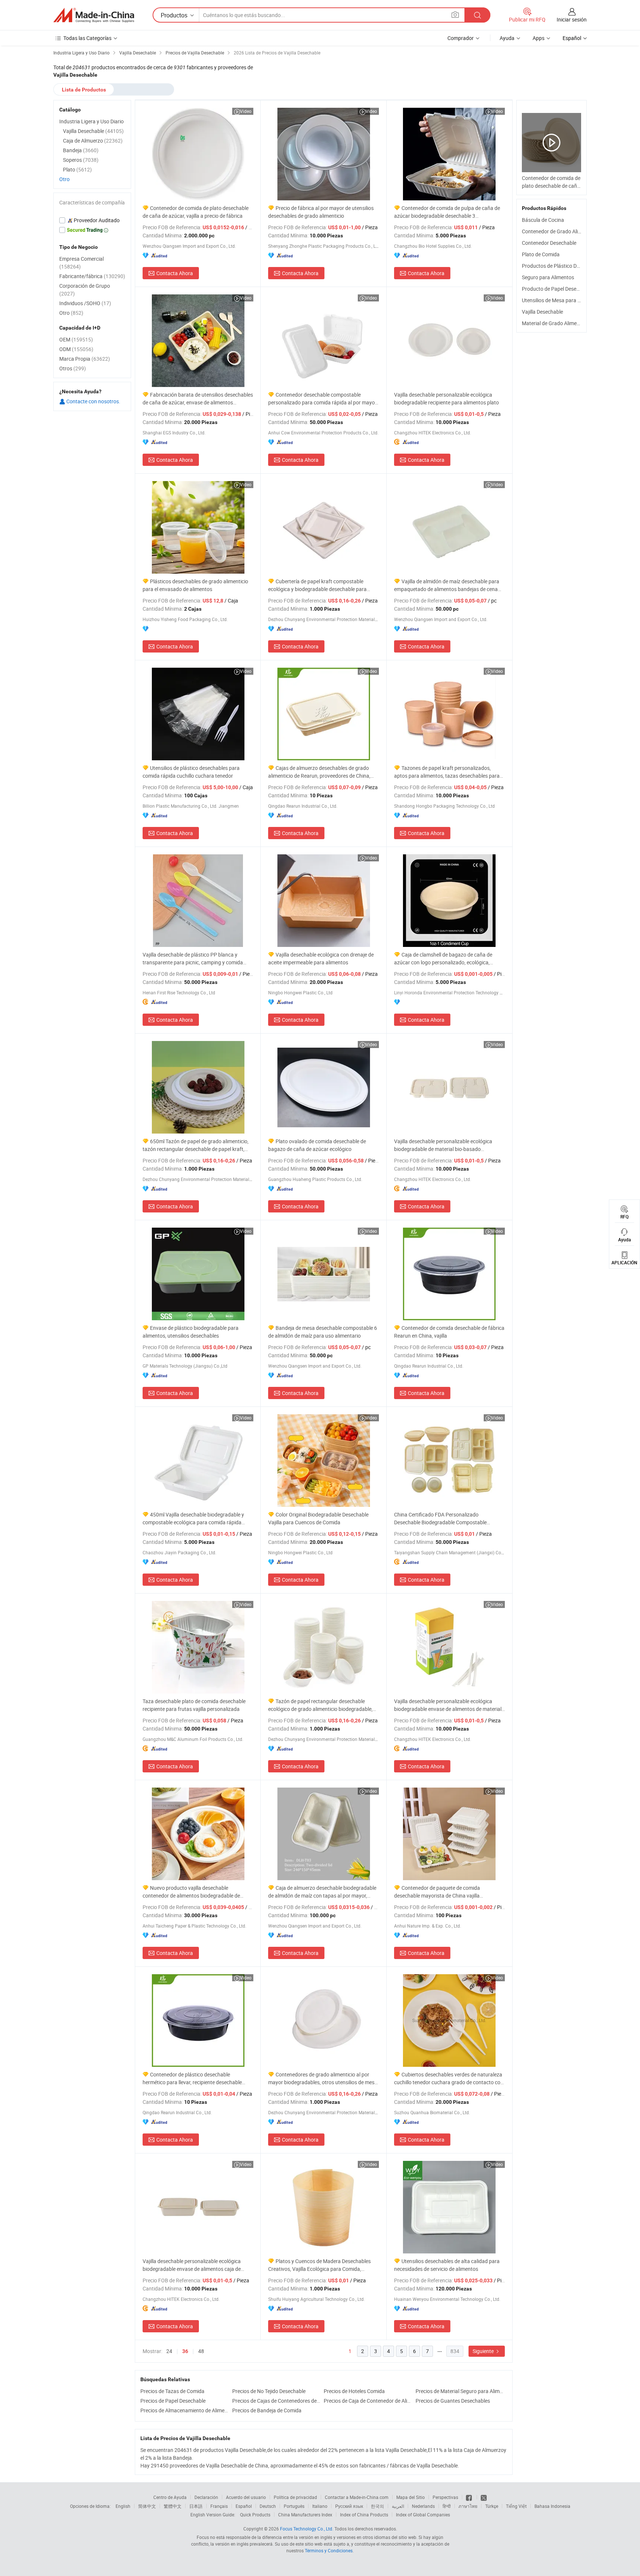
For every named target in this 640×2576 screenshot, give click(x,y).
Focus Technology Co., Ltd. (307, 2529)
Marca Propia (85, 359)
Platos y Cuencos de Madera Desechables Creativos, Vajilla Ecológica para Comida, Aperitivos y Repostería (319, 2265)
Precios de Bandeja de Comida (267, 2410)
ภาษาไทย (468, 2506)
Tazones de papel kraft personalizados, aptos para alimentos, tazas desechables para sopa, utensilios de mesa (447, 772)
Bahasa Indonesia (552, 2506)
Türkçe (492, 2506)
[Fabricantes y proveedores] (94, 15)
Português (294, 2506)
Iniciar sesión (572, 19)
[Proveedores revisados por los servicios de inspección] (92, 220)
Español (244, 2506)
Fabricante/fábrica (92, 276)
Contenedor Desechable (549, 243)
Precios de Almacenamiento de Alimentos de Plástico (184, 2410)
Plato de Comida (541, 254)
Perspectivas (445, 2497)
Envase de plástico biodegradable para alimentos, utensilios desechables (191, 1332)
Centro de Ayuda (170, 2497)
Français (219, 2506)
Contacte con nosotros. (93, 401)
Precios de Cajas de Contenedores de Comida (276, 2401)
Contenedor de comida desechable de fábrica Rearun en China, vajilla (449, 1332)
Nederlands (423, 2506)
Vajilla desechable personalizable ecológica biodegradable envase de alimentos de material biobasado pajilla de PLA (448, 1705)
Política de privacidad (295, 2497)
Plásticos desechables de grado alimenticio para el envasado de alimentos (195, 585)
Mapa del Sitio (411, 2497)
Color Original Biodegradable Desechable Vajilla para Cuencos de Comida (318, 1518)
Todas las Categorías (87, 38)
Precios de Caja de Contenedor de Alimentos (368, 2401)
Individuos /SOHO (85, 303)
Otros (73, 368)
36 (185, 2351)
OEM (76, 339)
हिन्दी (447, 2506)
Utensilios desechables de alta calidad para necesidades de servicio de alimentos (447, 2265)
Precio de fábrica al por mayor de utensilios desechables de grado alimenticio (321, 212)
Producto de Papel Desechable (557, 289)
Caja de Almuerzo (93, 141)
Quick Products (255, 2515)
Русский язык (349, 2506)
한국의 (377, 2506)
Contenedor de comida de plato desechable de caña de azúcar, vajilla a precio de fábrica (196, 212)
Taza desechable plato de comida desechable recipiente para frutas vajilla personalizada (194, 1705)
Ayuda (507, 38)
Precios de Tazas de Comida (172, 2391)
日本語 (196, 2506)
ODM (76, 349)
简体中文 (147, 2506)
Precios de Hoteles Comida (354, 2391)
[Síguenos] (469, 2497)
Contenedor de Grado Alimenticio (560, 231)
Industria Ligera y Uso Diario (91, 121)
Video (246, 111)
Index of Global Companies (423, 2515)
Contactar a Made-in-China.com (357, 2497)
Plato (77, 169)
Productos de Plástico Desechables (562, 266)
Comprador (461, 38)
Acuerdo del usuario (246, 2497)
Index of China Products (364, 2515)
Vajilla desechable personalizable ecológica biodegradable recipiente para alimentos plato (446, 398)
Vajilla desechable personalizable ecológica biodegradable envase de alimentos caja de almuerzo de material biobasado (192, 2265)
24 (169, 2351)
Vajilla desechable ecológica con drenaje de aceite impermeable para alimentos (321, 958)
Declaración (206, 2497)
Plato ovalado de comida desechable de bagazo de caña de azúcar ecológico (317, 1145)
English (123, 2506)
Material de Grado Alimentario (556, 323)
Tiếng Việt (516, 2506)
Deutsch (268, 2506)
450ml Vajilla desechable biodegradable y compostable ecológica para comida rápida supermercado (193, 1519)
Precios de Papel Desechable (173, 2401)
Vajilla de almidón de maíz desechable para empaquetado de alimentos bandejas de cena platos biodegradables (447, 585)
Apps (539, 38)
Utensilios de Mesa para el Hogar (559, 300)
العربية (398, 2506)
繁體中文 (173, 2506)
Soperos (81, 160)
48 (201, 2351)
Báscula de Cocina (543, 220)
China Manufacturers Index (305, 2515)
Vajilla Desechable (542, 312)
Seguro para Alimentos (548, 277)
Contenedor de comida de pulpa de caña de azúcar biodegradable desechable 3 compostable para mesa (447, 212)
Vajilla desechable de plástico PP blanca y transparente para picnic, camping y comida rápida (193, 959)
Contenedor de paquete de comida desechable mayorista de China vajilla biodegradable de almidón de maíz (437, 1892)
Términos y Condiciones (329, 2550)
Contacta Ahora (175, 273)
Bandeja (81, 150)
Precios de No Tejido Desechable (269, 2391)
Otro (64, 179)
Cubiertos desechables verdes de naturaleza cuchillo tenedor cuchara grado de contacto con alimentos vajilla (449, 2078)
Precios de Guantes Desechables (453, 2401)
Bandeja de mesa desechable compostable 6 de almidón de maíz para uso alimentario (323, 1332)
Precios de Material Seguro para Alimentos (460, 2391)
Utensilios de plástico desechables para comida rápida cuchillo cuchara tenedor (191, 772)
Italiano (320, 2506)
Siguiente (484, 2351)
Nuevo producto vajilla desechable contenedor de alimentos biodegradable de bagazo (191, 1892)
